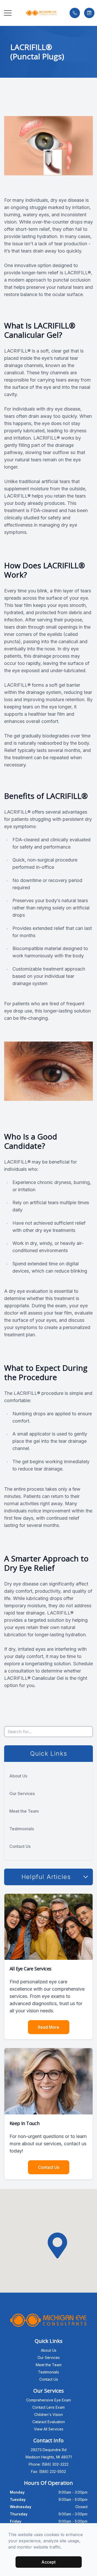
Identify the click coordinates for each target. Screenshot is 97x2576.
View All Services (49, 2429)
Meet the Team (24, 1811)
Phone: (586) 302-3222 (49, 2464)
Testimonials (22, 1829)
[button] (8, 13)
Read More (48, 2027)
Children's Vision (48, 2414)
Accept (48, 2562)
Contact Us (20, 1846)
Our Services (22, 1793)
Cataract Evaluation (49, 2422)
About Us (18, 1776)
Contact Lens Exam (48, 2407)
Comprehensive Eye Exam (48, 2400)
